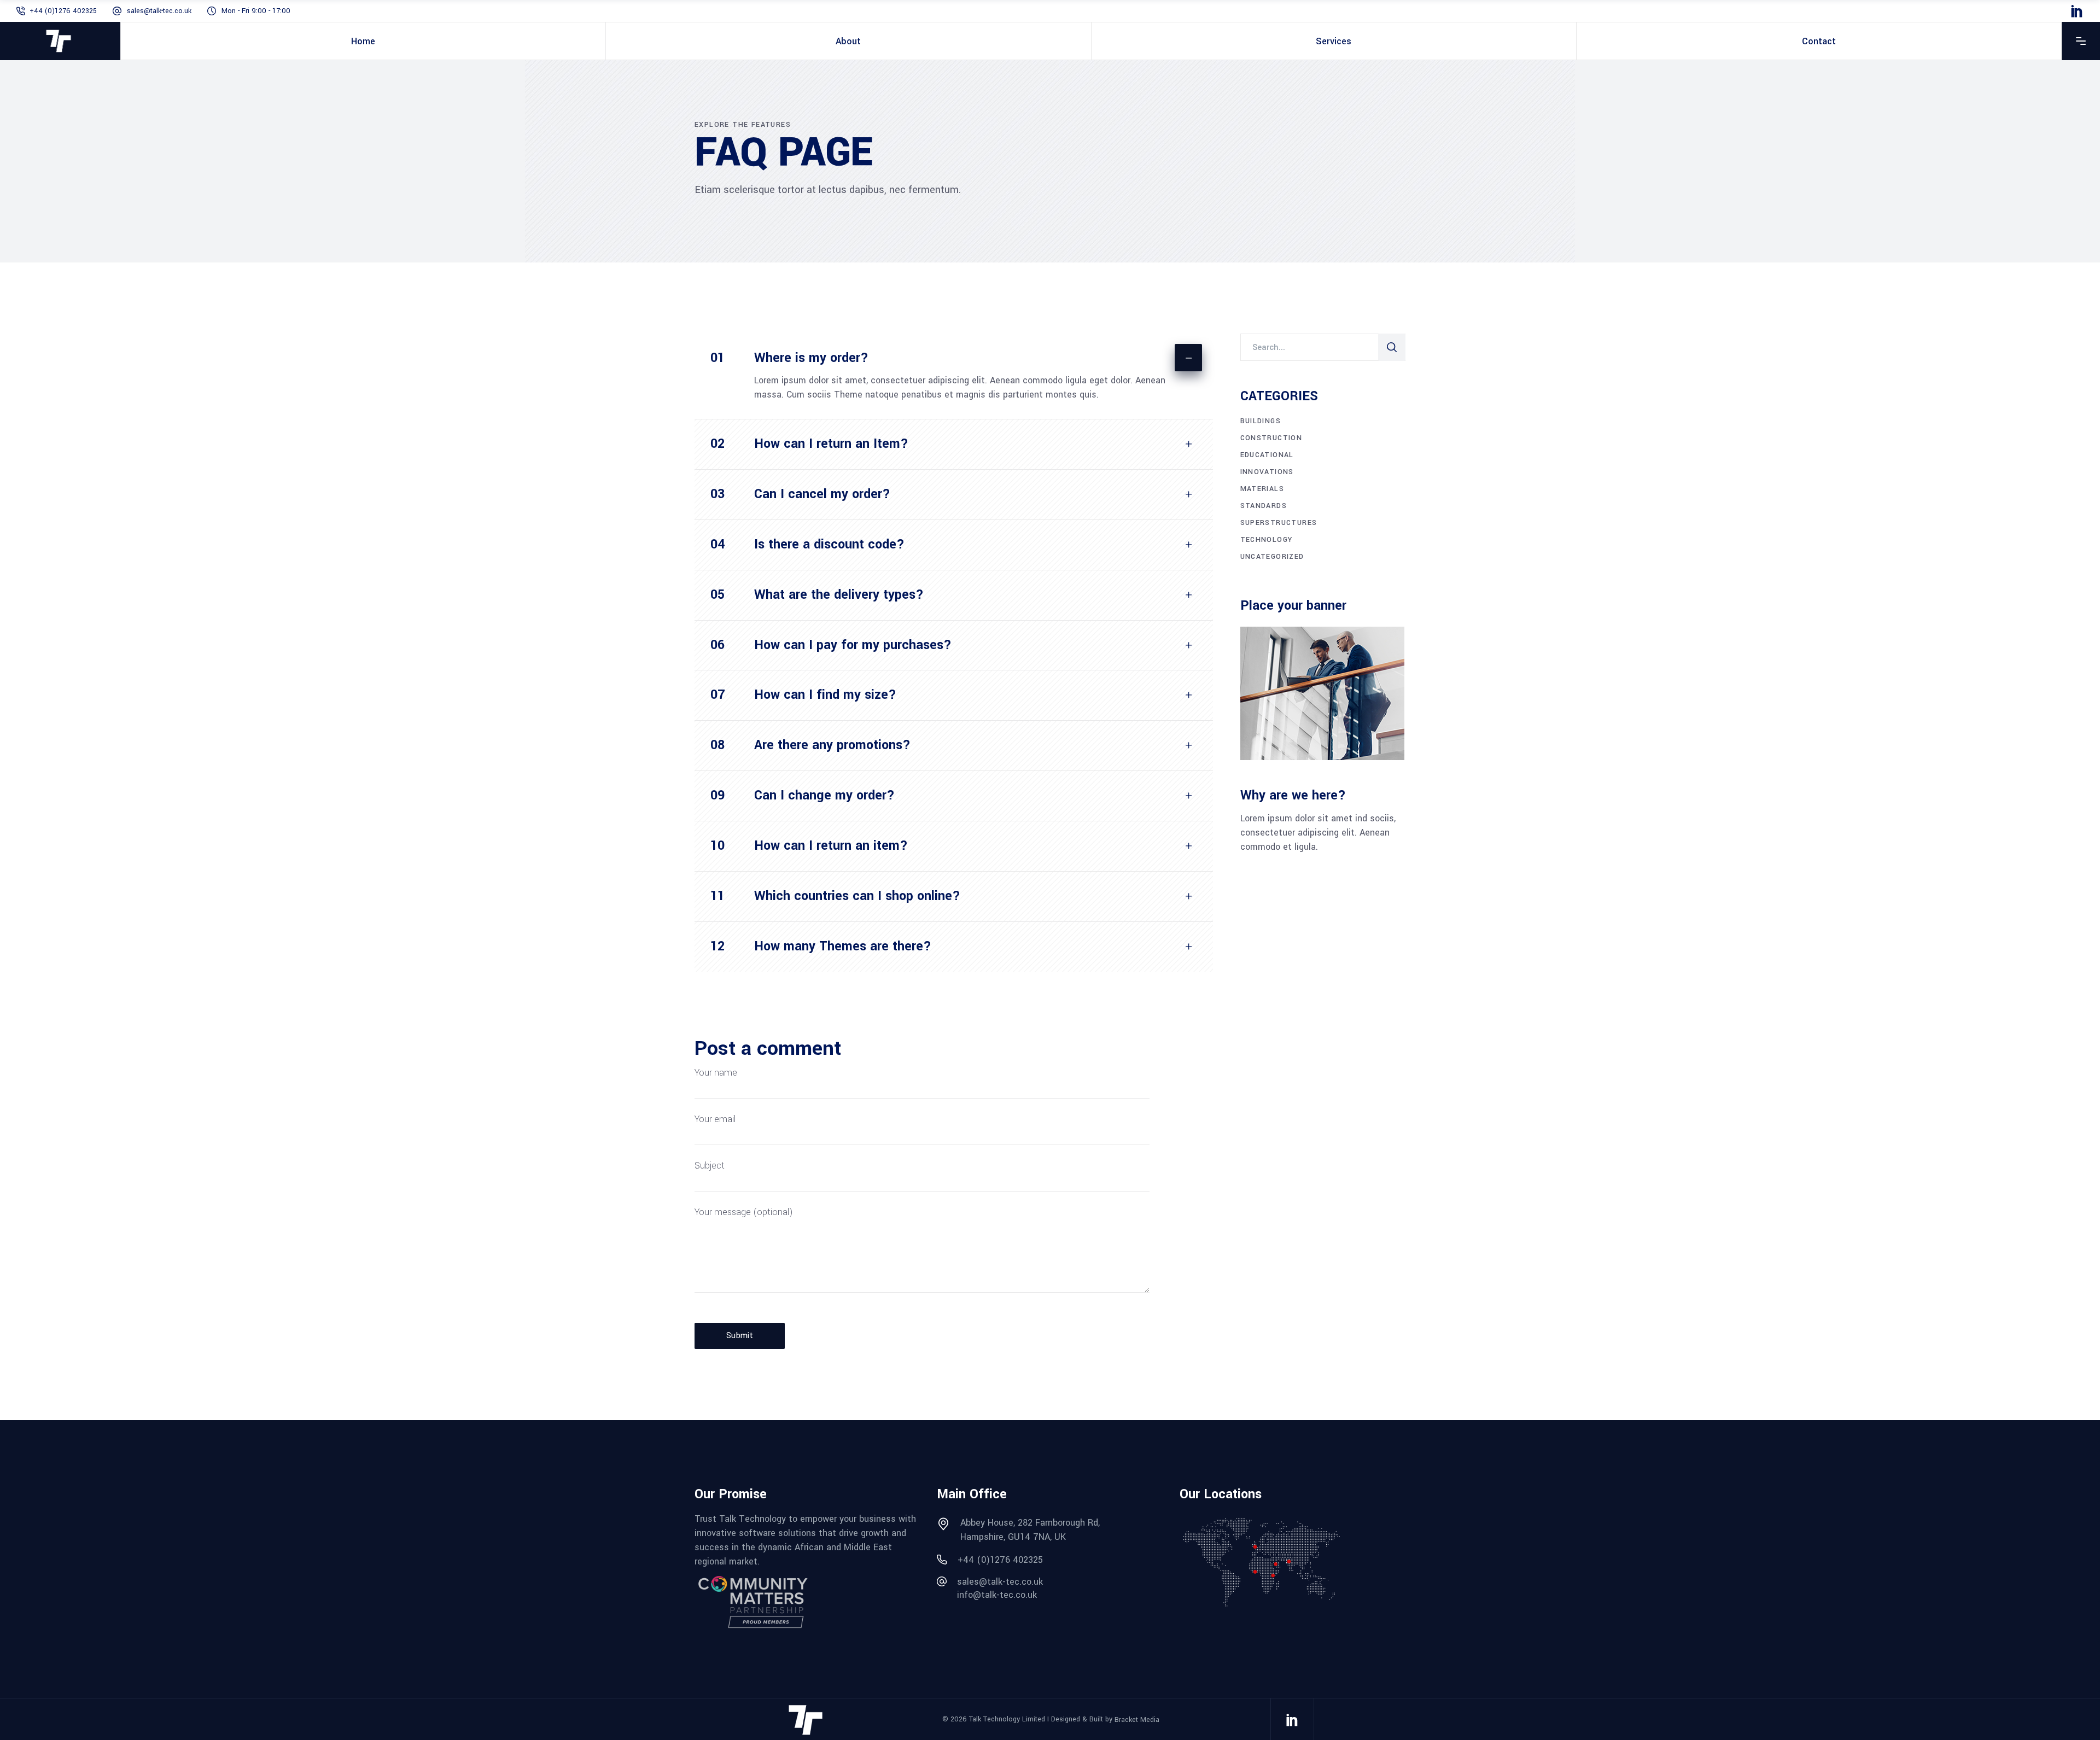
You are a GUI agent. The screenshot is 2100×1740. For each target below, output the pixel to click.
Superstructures (1279, 523)
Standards (1264, 506)
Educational (1267, 455)
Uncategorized (1272, 557)
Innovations (1267, 472)
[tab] (954, 354)
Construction (1271, 438)
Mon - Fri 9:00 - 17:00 (256, 11)
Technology (1267, 540)
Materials (1262, 489)
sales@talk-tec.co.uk (159, 11)
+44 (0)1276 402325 (63, 11)
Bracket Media (1137, 1719)
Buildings (1261, 421)
